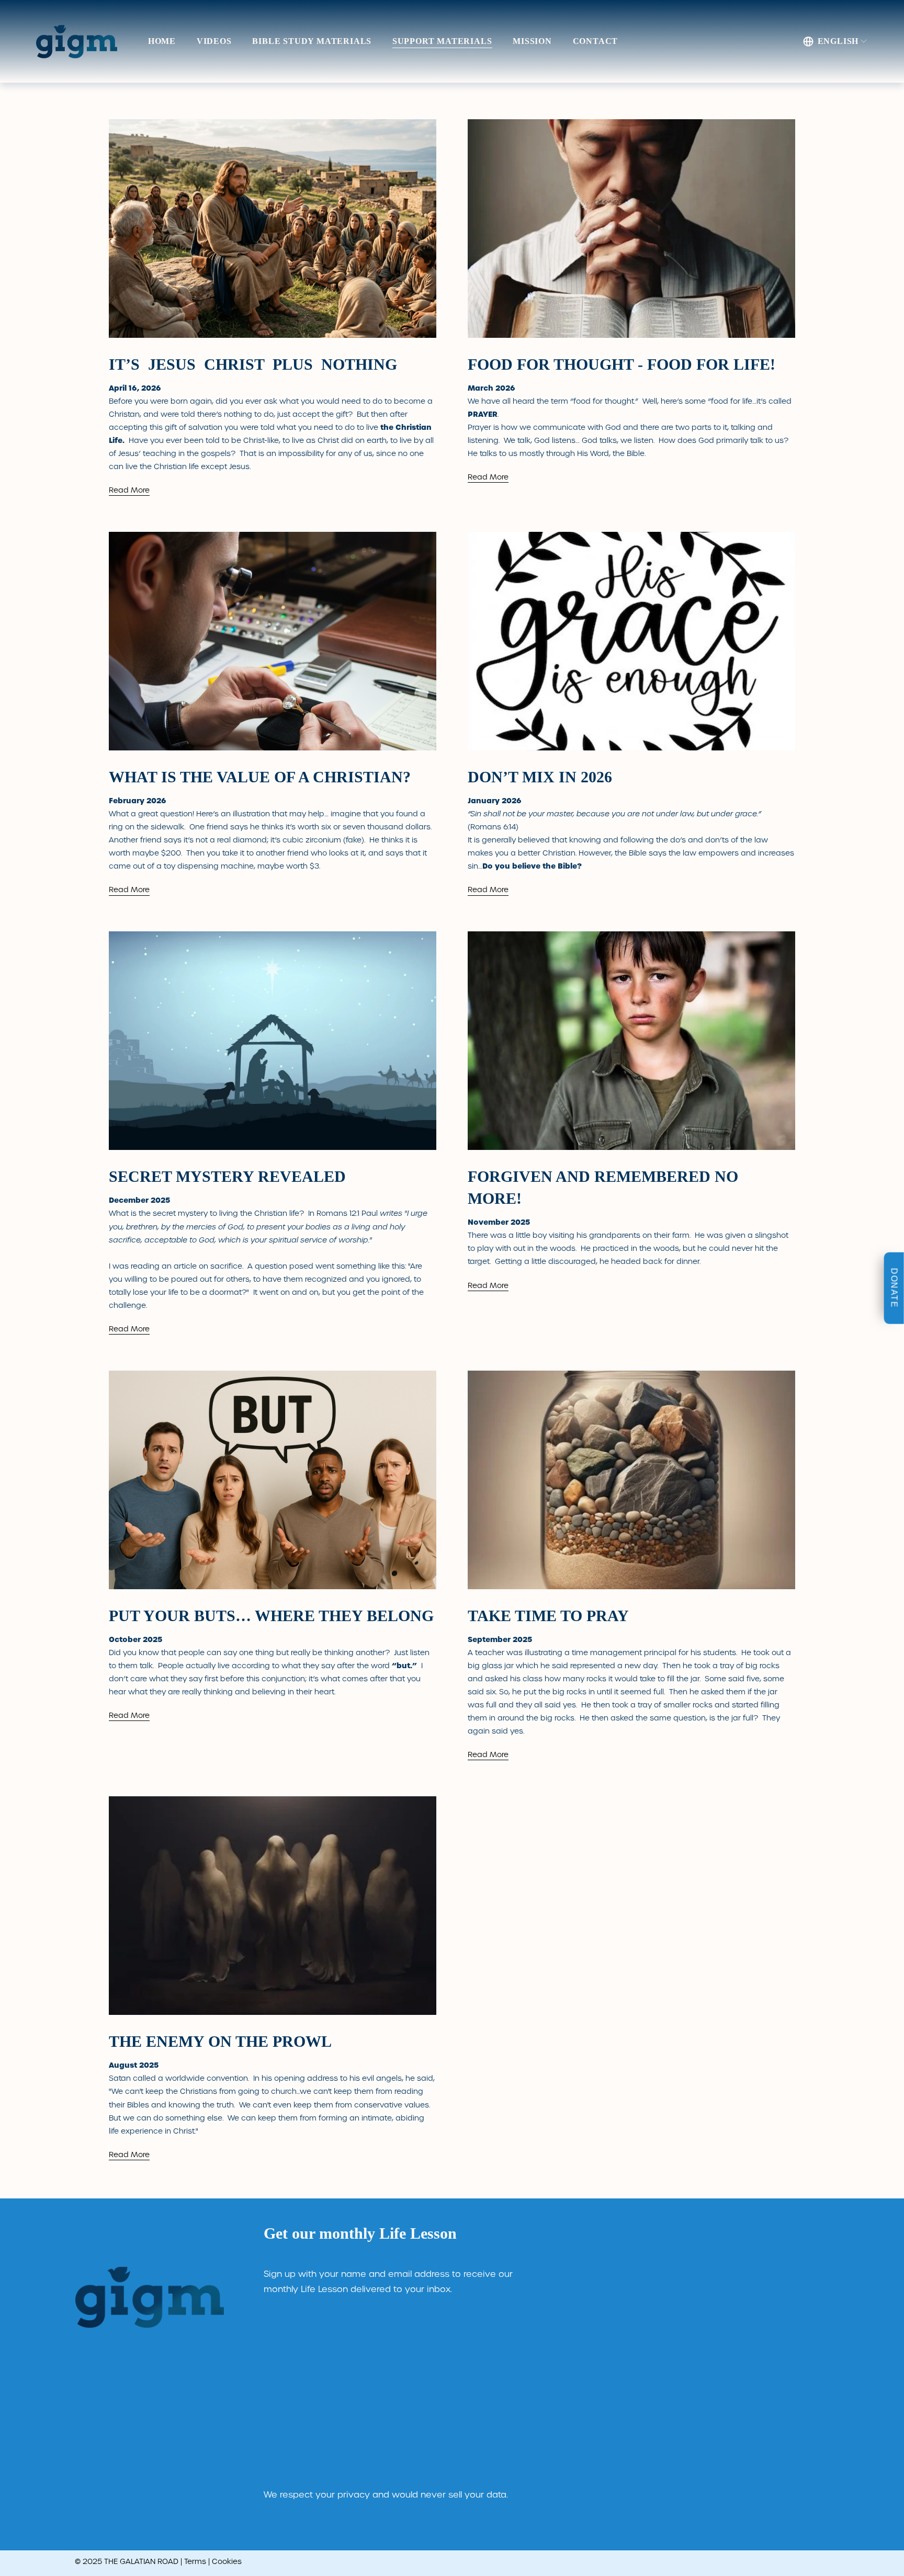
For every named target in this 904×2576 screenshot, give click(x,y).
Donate (894, 1288)
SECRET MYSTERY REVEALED (227, 1176)
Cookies (227, 2561)
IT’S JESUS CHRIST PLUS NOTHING (253, 364)
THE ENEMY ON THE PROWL (220, 2041)
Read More (129, 490)
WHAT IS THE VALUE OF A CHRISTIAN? (260, 777)
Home (162, 41)
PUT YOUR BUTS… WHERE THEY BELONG (271, 1616)
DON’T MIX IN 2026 (540, 777)
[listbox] (835, 41)
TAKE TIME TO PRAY (548, 1616)
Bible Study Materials (312, 41)
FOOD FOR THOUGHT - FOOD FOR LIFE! (621, 364)
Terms (195, 2561)
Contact (596, 41)
